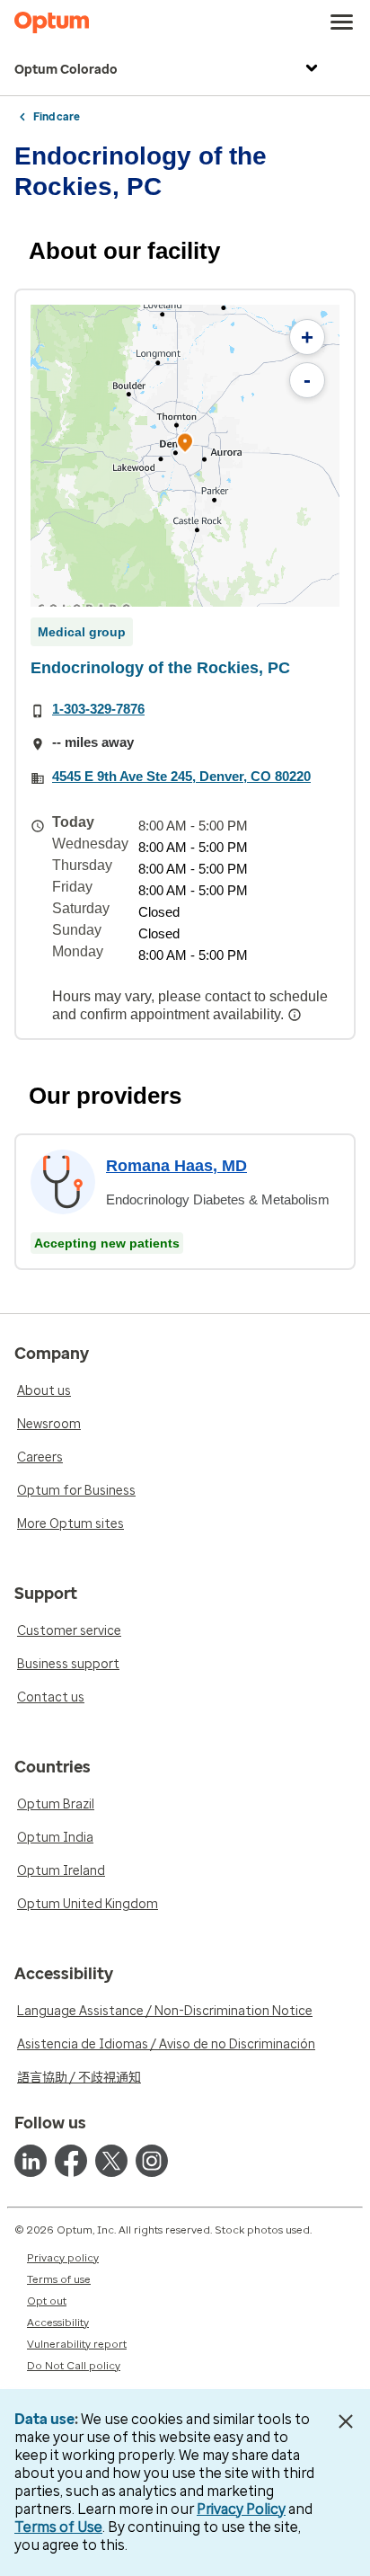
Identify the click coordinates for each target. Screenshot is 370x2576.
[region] (185, 456)
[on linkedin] (31, 2161)
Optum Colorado (66, 70)
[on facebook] (71, 2161)
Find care (57, 117)
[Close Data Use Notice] (346, 2421)
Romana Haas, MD (176, 1166)
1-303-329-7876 (98, 709)
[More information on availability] (296, 1015)
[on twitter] (111, 2161)
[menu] (342, 22)
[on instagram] (152, 2161)
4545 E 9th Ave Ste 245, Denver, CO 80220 (181, 776)
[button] (185, 445)
